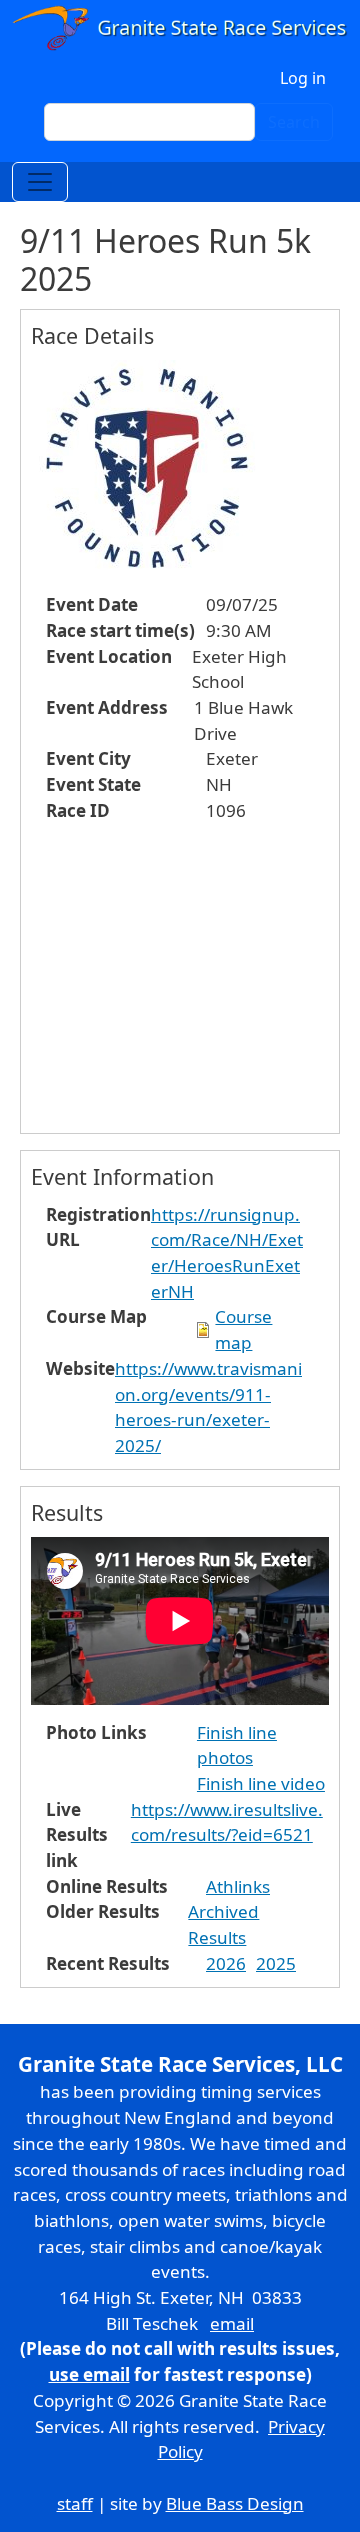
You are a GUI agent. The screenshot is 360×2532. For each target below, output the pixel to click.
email (232, 2323)
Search (294, 122)
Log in (303, 78)
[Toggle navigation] (40, 182)
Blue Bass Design (235, 2503)
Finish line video (261, 1783)
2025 (276, 1963)
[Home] (180, 29)
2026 (226, 1963)
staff (75, 2503)
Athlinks (238, 1886)
